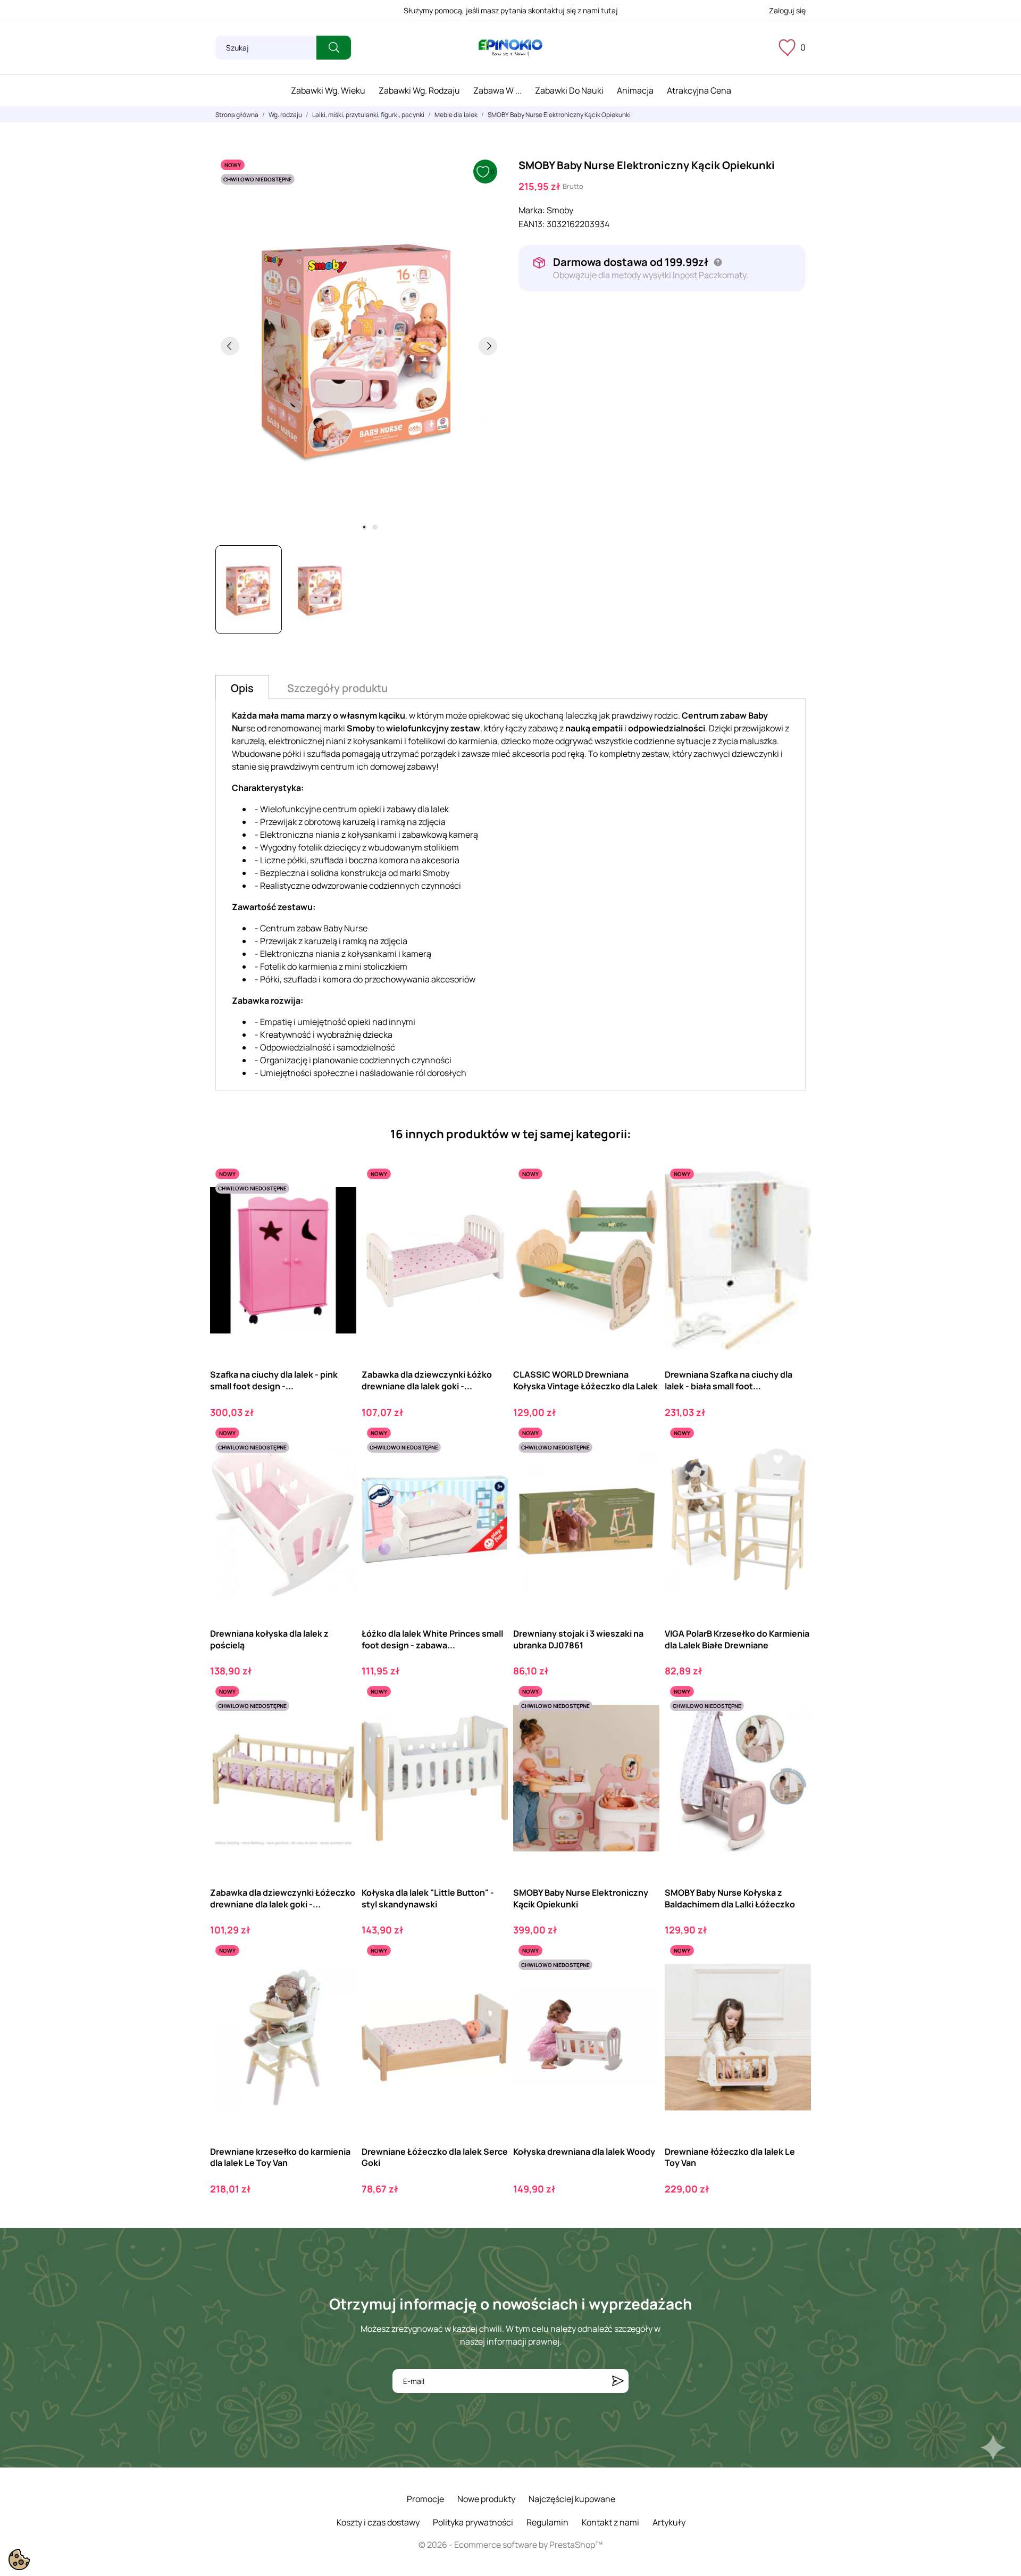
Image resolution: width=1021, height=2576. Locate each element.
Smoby (560, 210)
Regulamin (547, 2522)
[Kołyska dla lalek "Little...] (491, 1725)
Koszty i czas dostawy (378, 2522)
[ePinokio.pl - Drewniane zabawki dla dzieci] (510, 48)
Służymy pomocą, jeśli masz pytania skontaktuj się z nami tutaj (511, 10)
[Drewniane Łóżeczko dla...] (491, 1984)
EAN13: (532, 224)
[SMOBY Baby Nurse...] (642, 1725)
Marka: (532, 210)
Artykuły (669, 2522)
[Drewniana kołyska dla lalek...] (339, 1466)
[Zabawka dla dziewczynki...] (491, 1207)
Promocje (425, 2499)
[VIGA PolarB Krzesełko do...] (794, 1466)
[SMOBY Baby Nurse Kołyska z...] (794, 1725)
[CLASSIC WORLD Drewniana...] (642, 1207)
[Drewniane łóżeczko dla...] (794, 1984)
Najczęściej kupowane (572, 2499)
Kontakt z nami (610, 2522)
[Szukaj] (334, 48)
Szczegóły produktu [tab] (337, 688)
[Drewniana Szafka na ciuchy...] (794, 1207)
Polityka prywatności (473, 2522)
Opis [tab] (242, 688)
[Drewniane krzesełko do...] (339, 1984)
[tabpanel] (359, 346)
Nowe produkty (486, 2499)
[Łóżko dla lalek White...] (491, 1466)
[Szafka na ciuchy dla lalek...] (339, 1207)
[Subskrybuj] (618, 2381)
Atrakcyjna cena (699, 90)
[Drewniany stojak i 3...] (642, 1466)
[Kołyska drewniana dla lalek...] (642, 1984)
